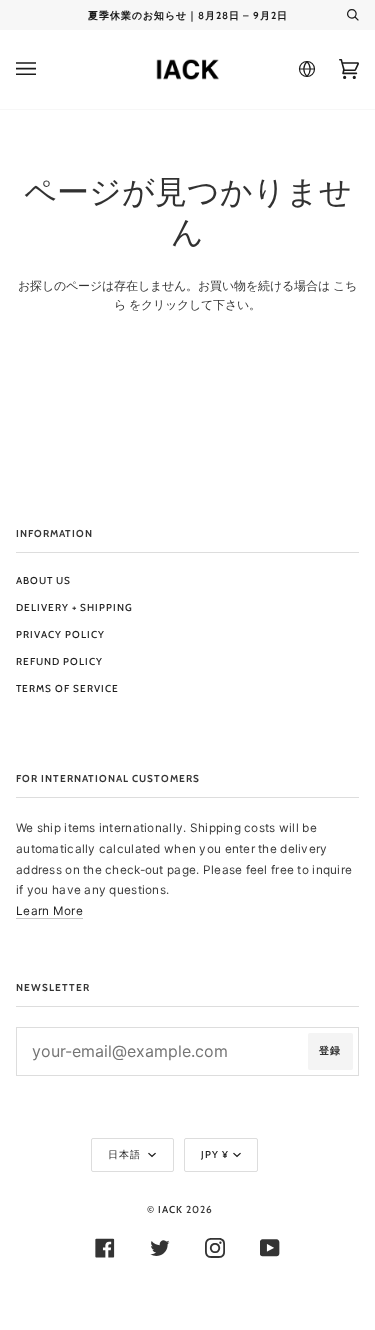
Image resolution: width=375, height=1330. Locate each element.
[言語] (304, 69)
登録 (330, 1050)
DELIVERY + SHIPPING (74, 607)
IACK (170, 1209)
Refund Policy (59, 661)
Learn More (49, 911)
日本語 (126, 1154)
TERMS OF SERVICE (67, 688)
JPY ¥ (215, 1154)
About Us (43, 580)
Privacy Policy (60, 634)
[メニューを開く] (46, 69)
